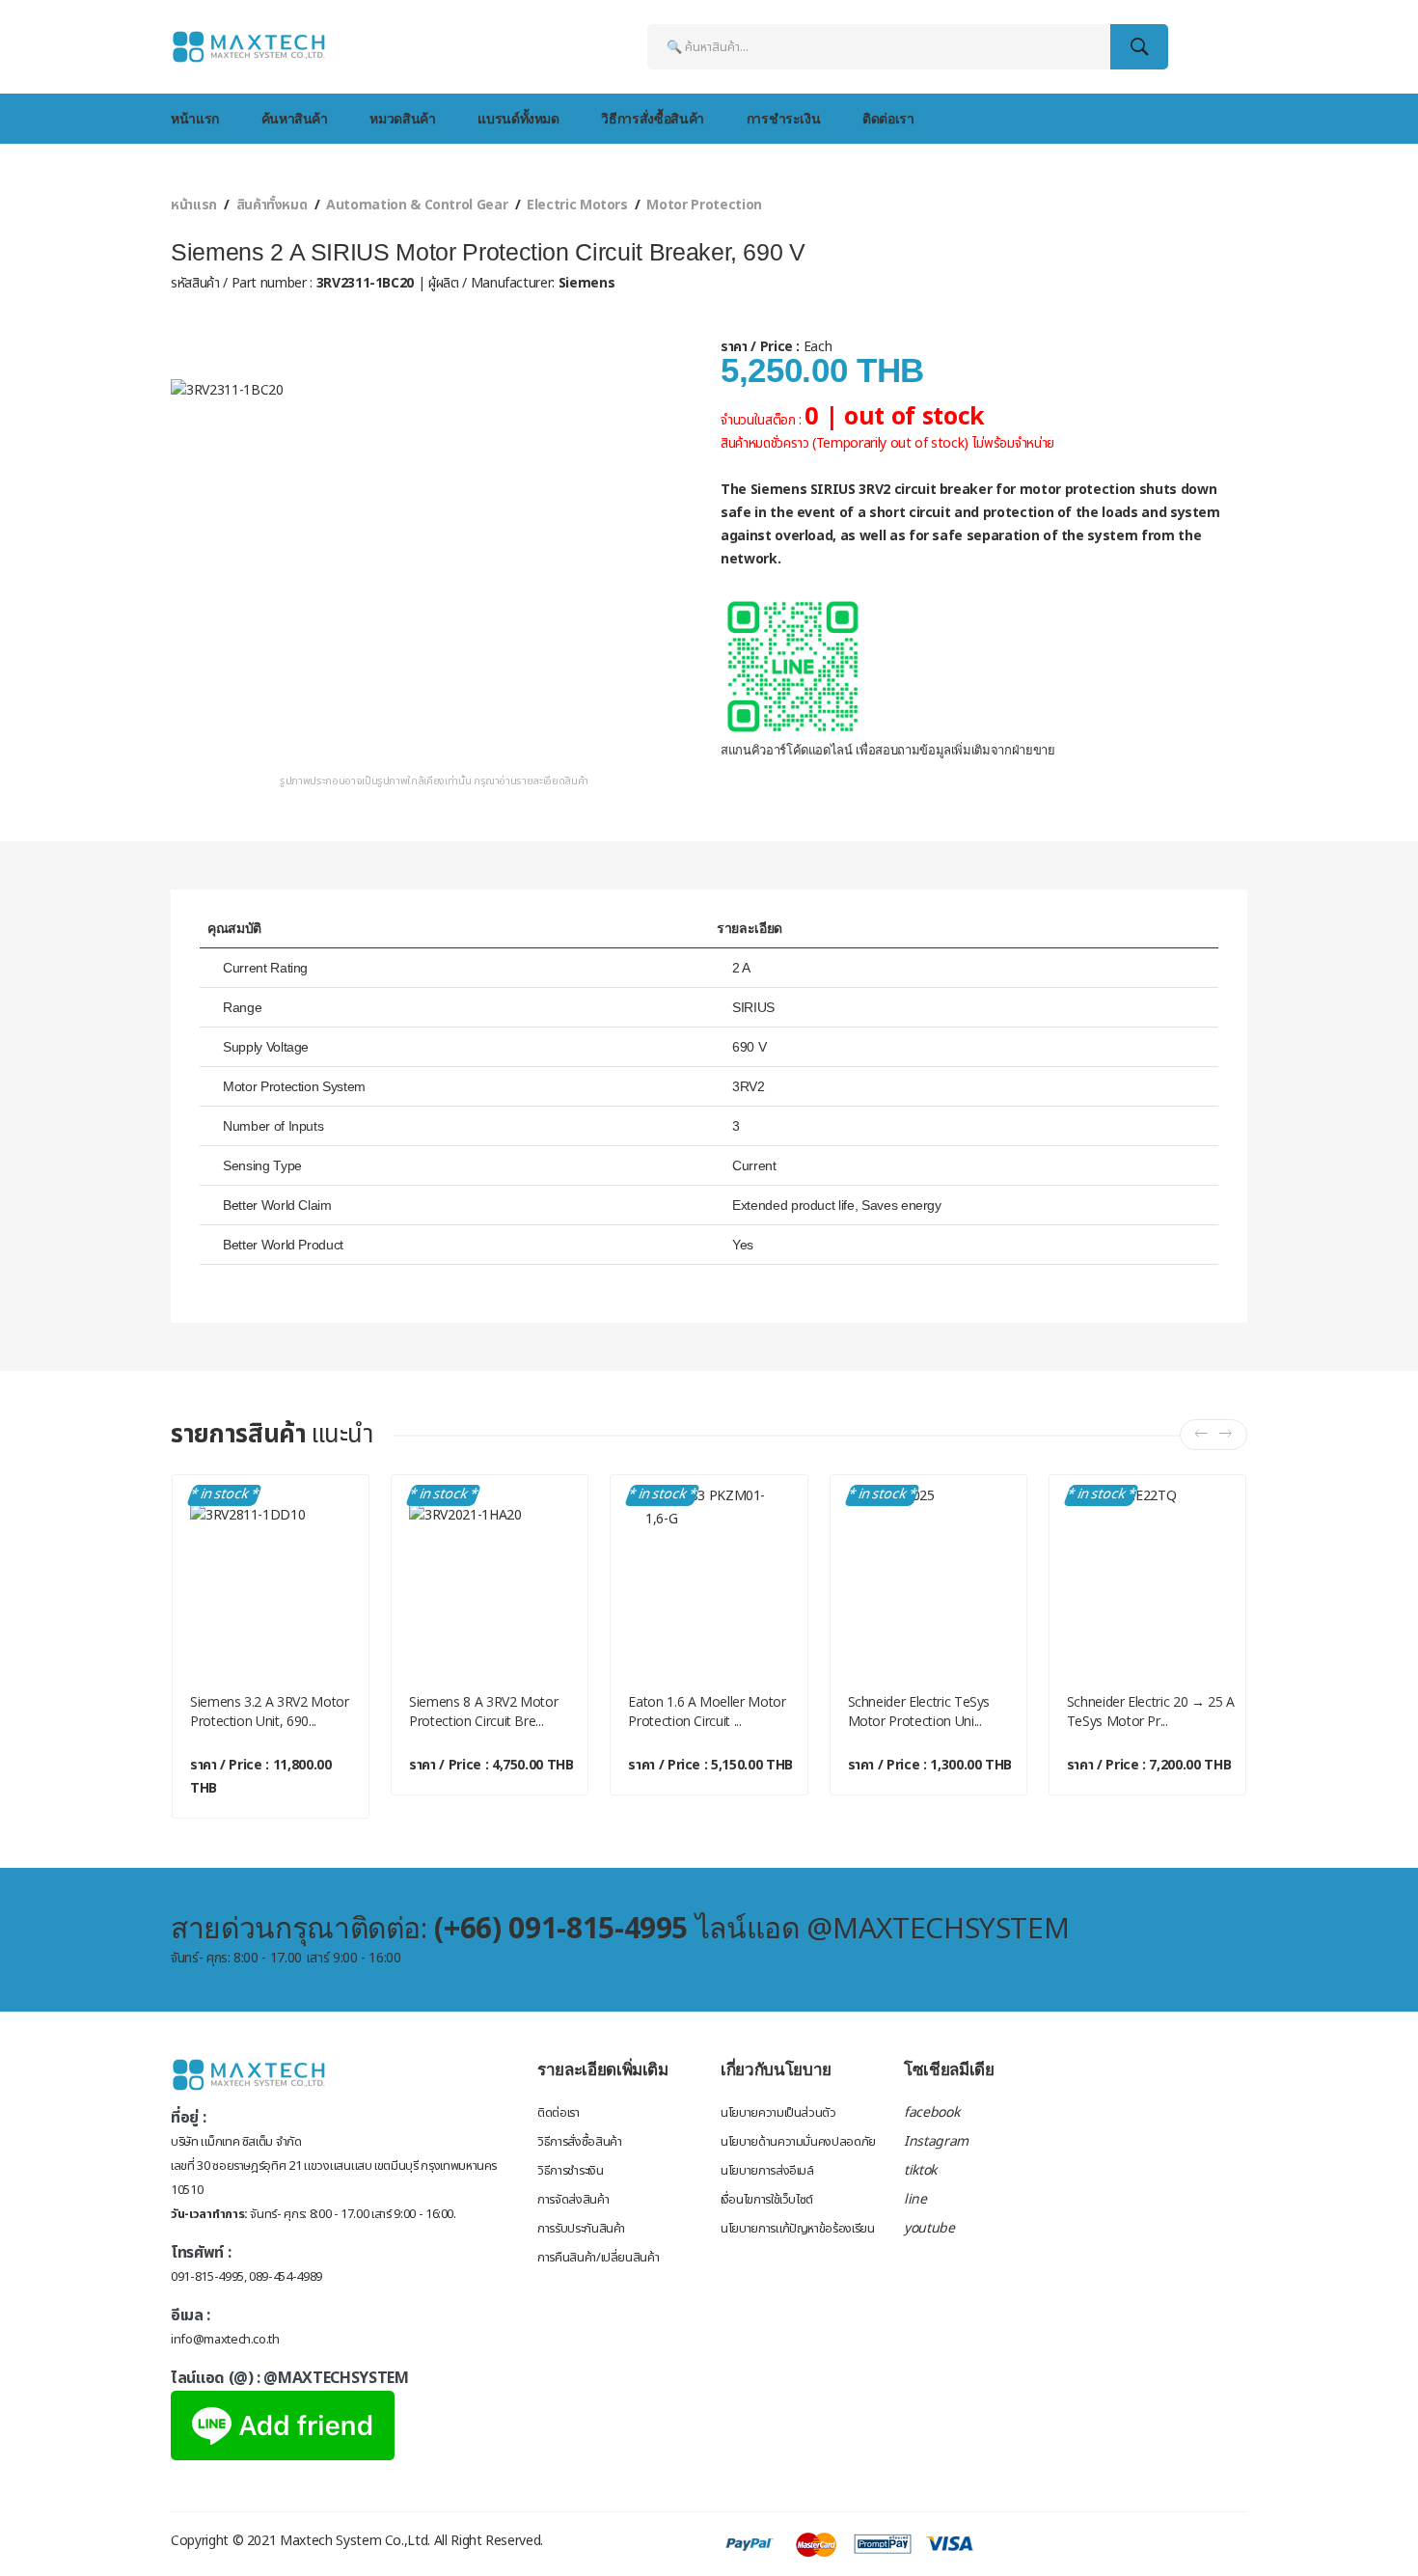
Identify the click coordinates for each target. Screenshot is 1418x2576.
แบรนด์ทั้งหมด (518, 118)
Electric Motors (577, 205)
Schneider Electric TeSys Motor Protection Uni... (919, 1711)
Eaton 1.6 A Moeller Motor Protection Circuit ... (707, 1711)
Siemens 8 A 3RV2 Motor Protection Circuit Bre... (483, 1711)
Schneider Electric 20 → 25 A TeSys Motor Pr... (1151, 1711)
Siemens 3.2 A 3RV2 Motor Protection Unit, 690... (270, 1711)
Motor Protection (704, 205)
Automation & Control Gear (417, 205)
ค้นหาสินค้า (295, 118)
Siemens (585, 283)
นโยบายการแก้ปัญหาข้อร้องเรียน (798, 2229)
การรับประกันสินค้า (581, 2229)
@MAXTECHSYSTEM (336, 2378)
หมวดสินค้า (402, 118)
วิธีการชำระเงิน (570, 2171)
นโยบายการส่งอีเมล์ (767, 2171)
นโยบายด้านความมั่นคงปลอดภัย (798, 2142)
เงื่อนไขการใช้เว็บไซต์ (767, 2200)
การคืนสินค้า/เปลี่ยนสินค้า (598, 2258)
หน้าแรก (195, 118)
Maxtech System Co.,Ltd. (355, 2541)
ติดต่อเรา (888, 118)
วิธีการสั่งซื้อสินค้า (652, 118)
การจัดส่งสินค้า (573, 2200)
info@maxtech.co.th (225, 2340)
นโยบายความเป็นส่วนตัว (778, 2113)
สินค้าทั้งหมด (272, 205)
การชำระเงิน (784, 118)
